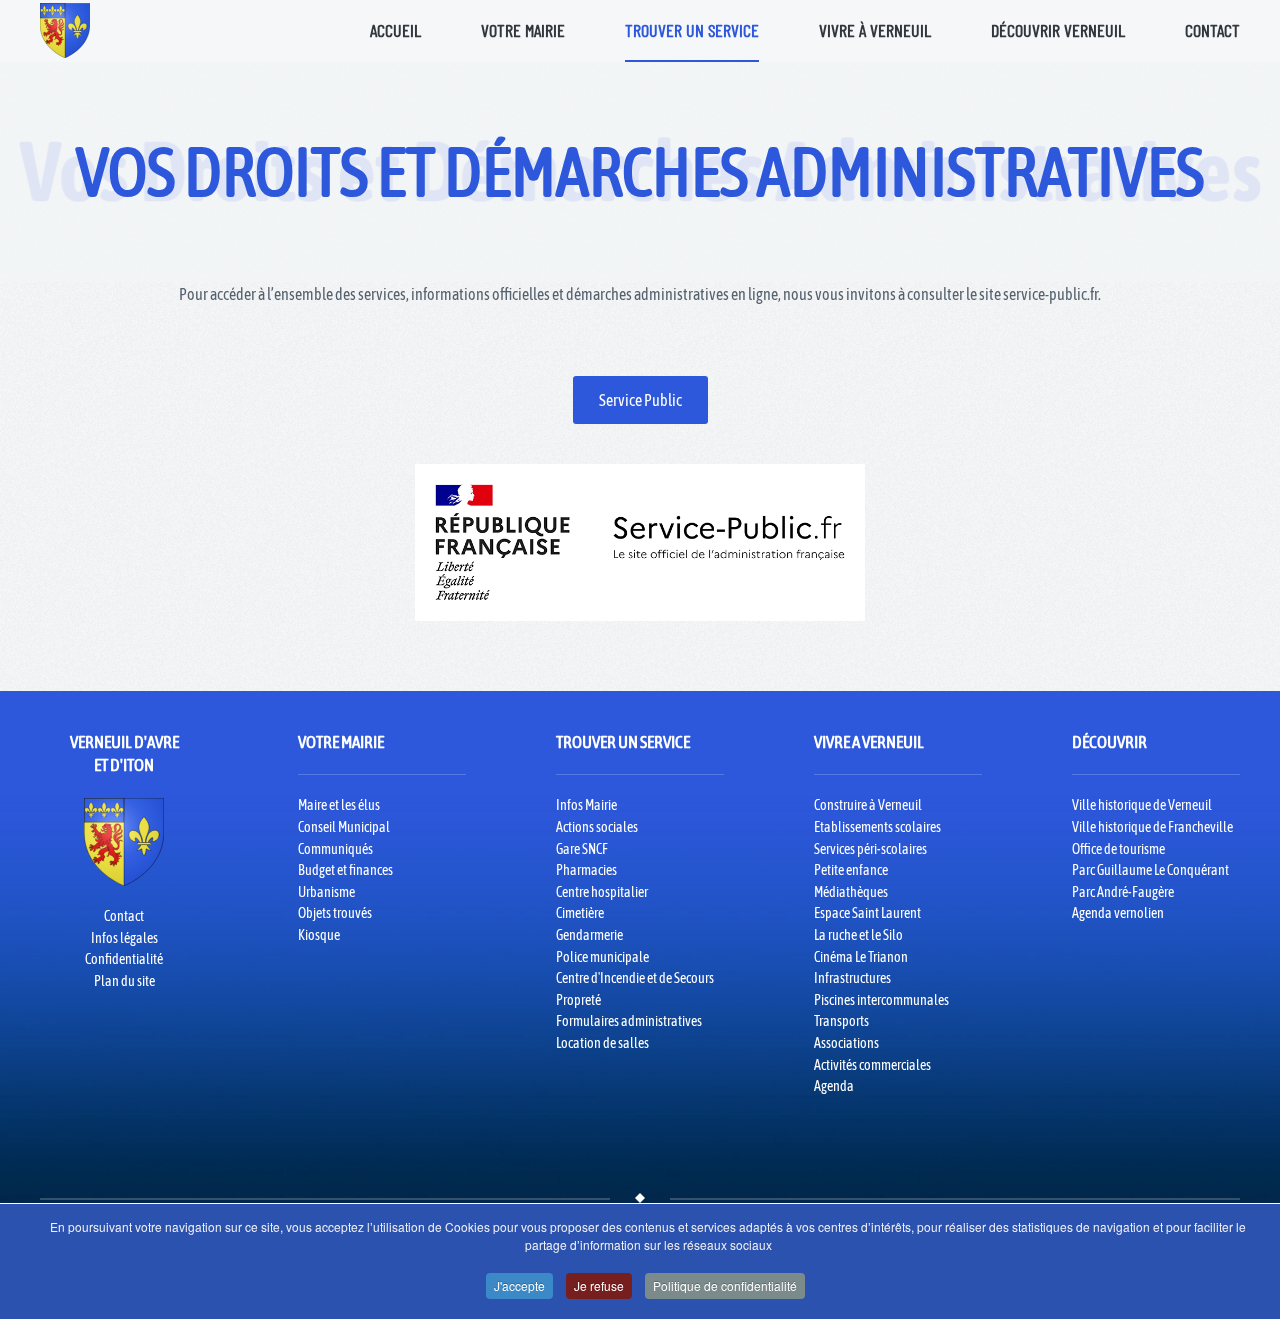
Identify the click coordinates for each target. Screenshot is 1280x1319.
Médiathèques (851, 892)
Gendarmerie (589, 935)
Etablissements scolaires (877, 827)
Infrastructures (852, 978)
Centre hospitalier (602, 892)
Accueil (395, 30)
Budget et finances (345, 870)
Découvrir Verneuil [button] (1058, 30)
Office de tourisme (1118, 849)
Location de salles (602, 1043)
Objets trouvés (335, 913)
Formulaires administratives (629, 1021)
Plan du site (124, 981)
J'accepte (519, 1285)
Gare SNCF (582, 849)
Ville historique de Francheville (1152, 827)
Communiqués (335, 849)
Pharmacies (586, 870)
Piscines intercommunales (881, 1000)
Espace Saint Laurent (867, 913)
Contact (1212, 30)
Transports (841, 1021)
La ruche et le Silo (858, 935)
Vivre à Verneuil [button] (875, 30)
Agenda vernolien (1118, 913)
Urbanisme (326, 892)
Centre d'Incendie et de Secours (635, 978)
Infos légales (124, 938)
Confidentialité (124, 959)
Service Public (640, 400)
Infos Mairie (586, 805)
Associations (846, 1043)
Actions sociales (597, 827)
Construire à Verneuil (868, 805)
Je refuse (599, 1285)
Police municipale (602, 957)
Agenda (834, 1086)
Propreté (578, 1000)
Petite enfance (851, 870)
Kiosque (319, 935)
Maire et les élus (339, 805)
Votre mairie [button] (523, 30)
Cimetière (580, 913)
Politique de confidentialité (725, 1285)
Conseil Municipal (344, 827)
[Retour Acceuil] (65, 30)
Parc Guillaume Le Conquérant (1150, 870)
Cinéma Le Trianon (861, 957)
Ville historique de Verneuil (1142, 805)
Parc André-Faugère (1123, 892)
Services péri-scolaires (870, 849)
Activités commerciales (872, 1065)
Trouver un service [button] (692, 30)
